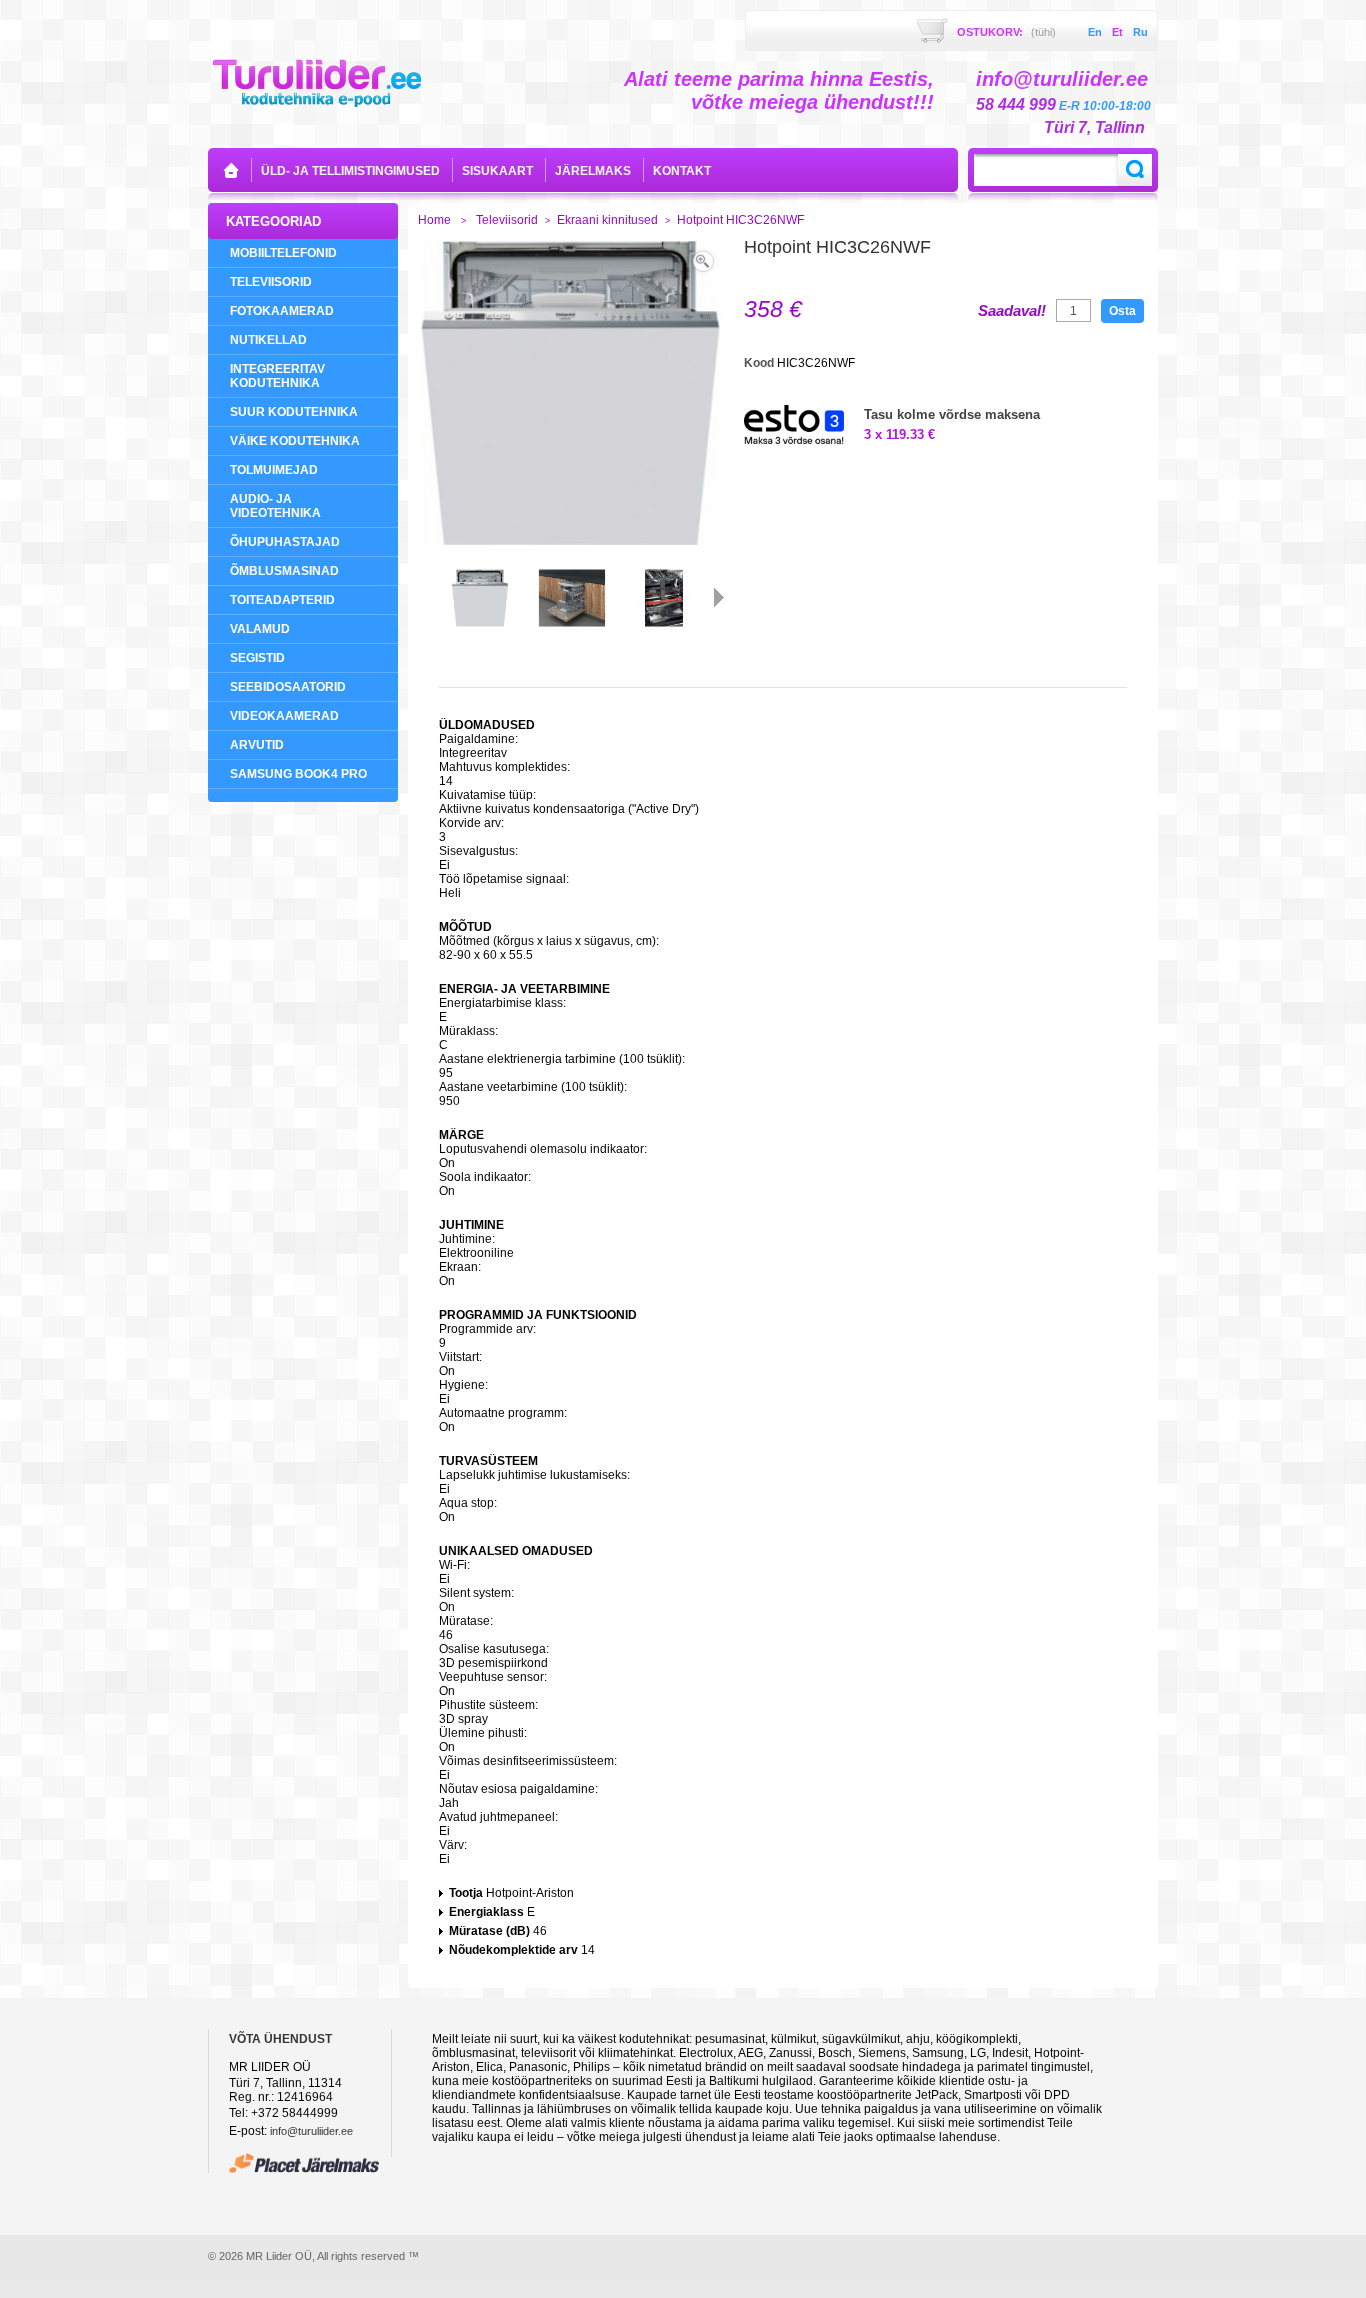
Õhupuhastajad (285, 542)
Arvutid (257, 745)
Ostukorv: (1006, 32)
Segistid (257, 658)
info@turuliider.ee (311, 2131)
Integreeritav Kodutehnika (277, 376)
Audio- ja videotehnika (275, 506)
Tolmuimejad (274, 470)
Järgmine (719, 597)
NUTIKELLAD (268, 340)
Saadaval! (1012, 311)
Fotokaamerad (282, 311)
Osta (1122, 311)
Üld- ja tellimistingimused (350, 171)
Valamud (260, 629)
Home (434, 220)
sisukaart (497, 171)
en (1095, 32)
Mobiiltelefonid (283, 253)
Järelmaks (593, 171)
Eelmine (423, 597)
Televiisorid (271, 282)
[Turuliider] (317, 81)
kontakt (682, 171)
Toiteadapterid (282, 600)
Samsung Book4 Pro (298, 774)
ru (1140, 32)
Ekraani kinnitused (607, 220)
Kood (760, 363)
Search (1135, 170)
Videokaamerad (284, 716)
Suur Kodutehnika (294, 412)
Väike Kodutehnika (295, 441)
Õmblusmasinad (284, 571)
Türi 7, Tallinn (1094, 127)
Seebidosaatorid (288, 687)
